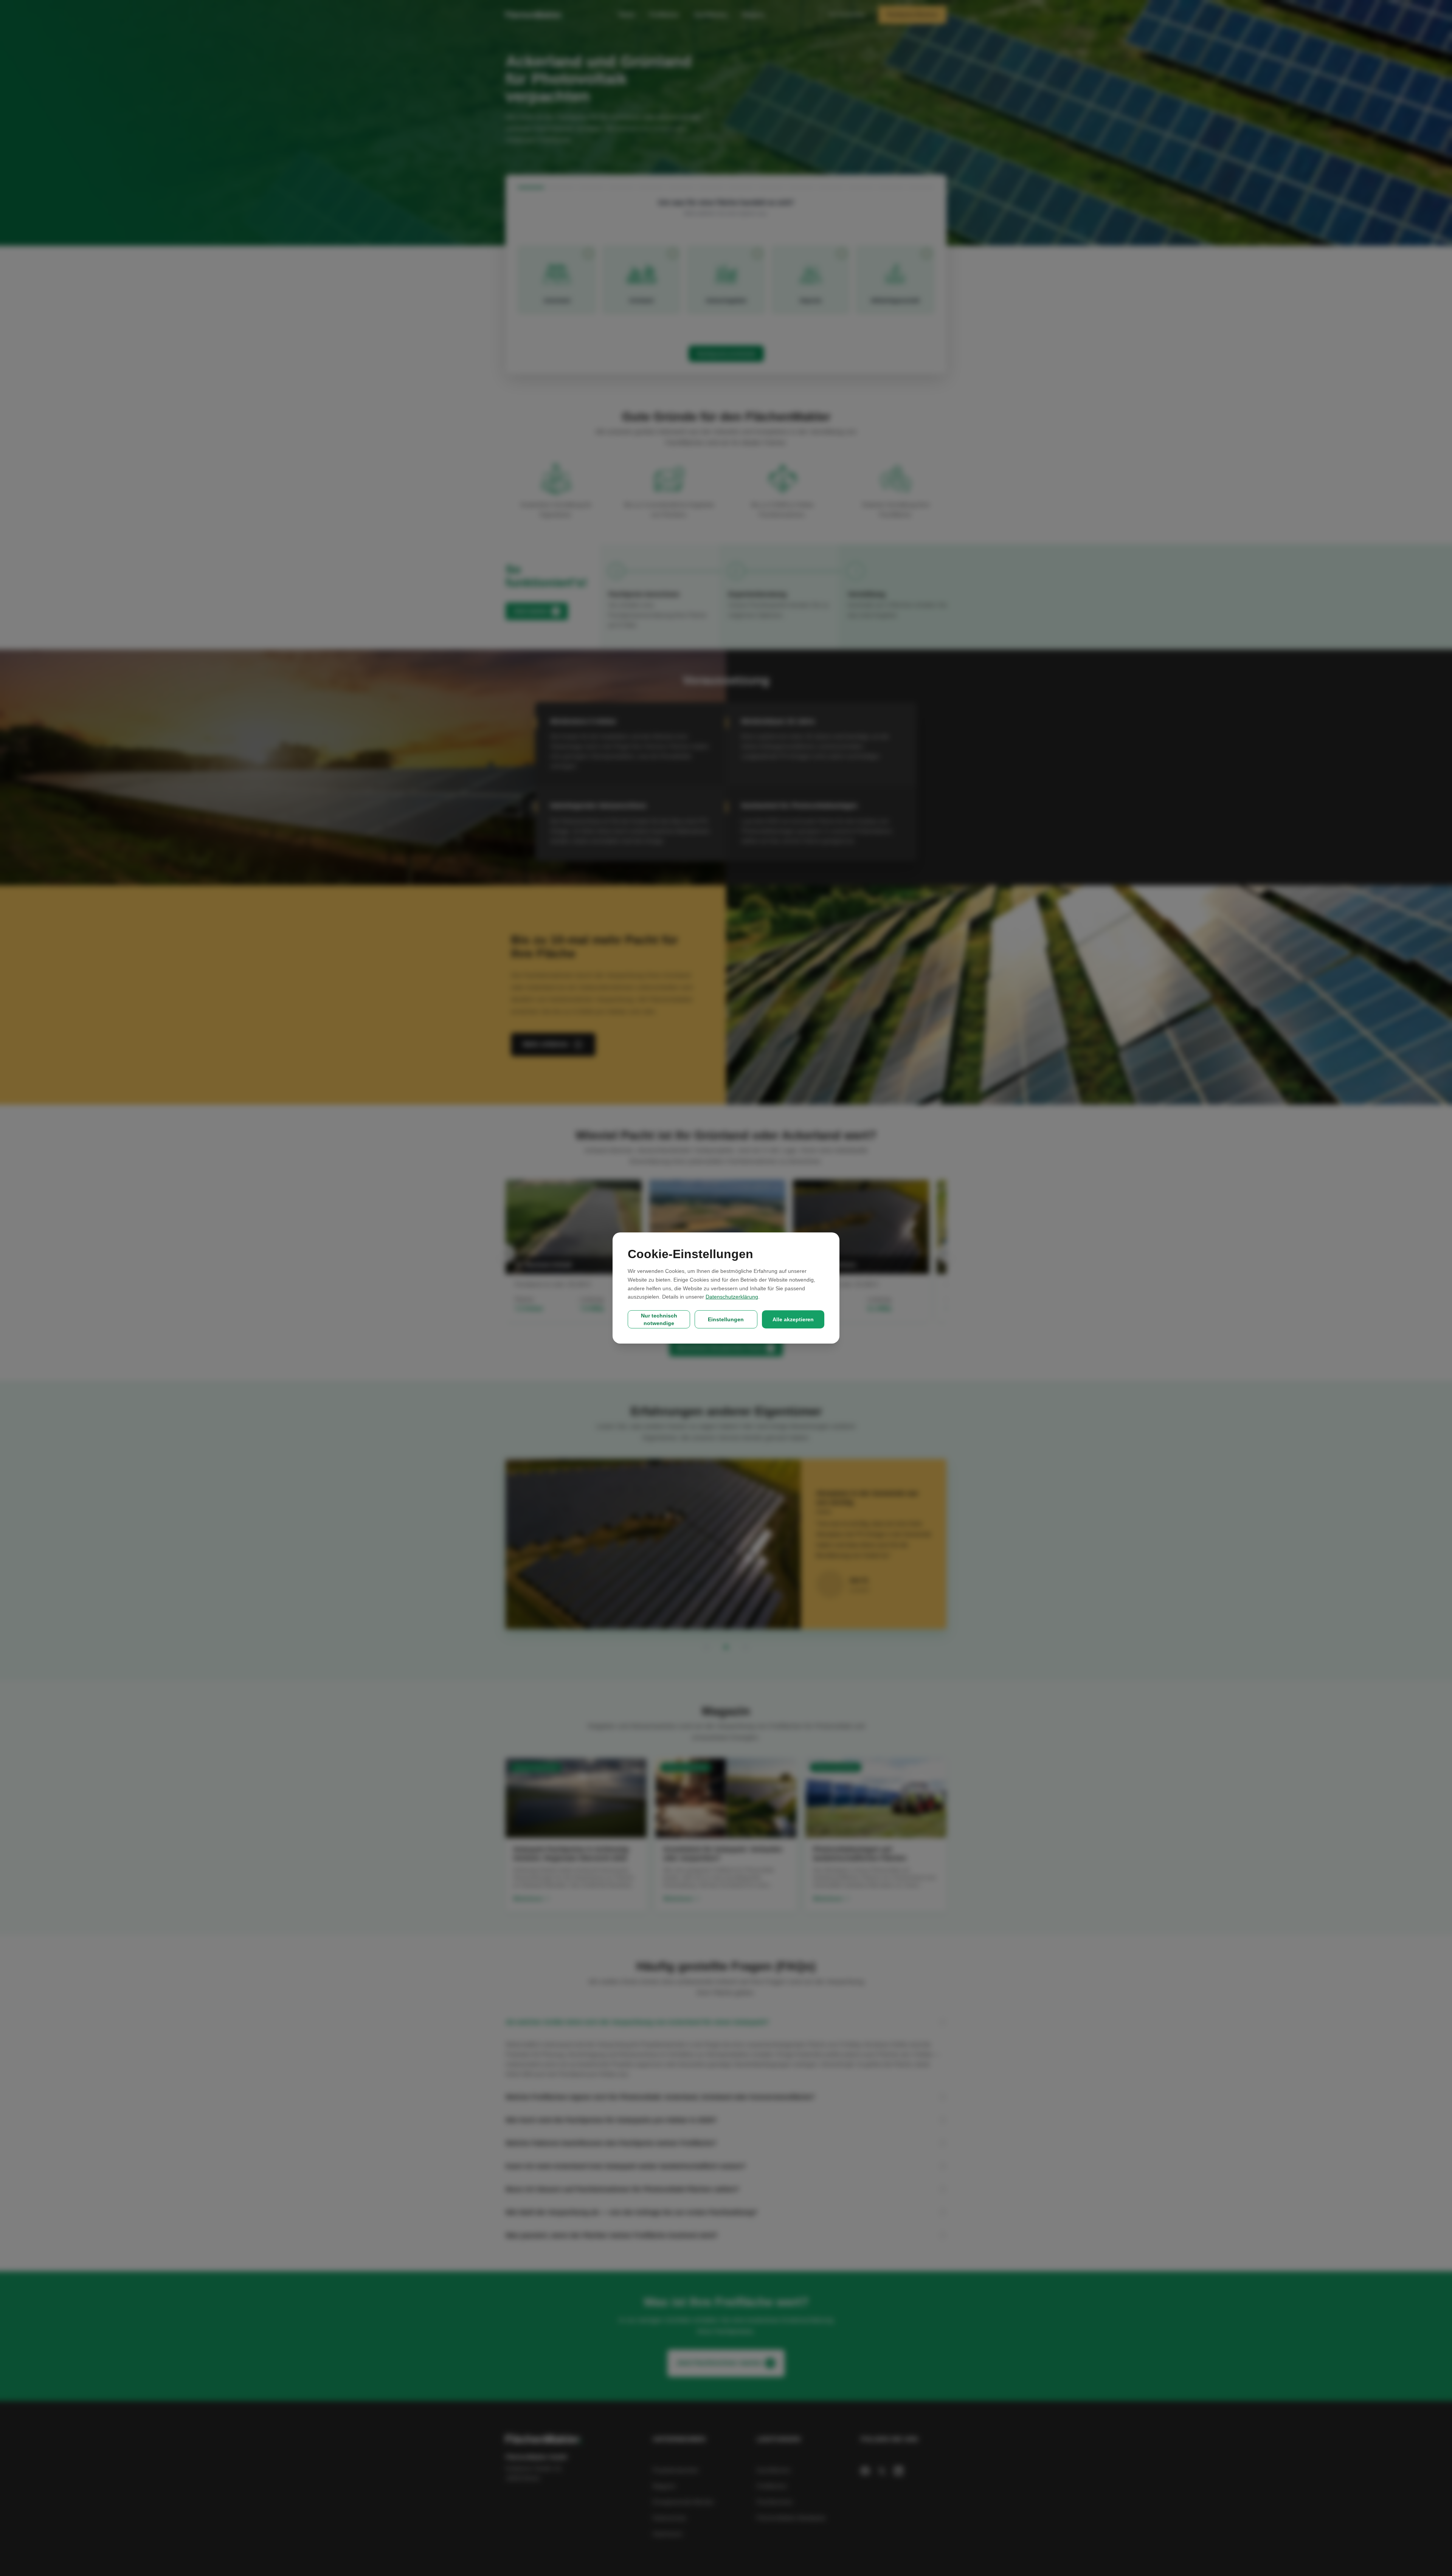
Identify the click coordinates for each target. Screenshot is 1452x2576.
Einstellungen (726, 1319)
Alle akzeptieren (793, 1319)
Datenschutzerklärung (732, 1297)
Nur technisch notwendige (659, 1319)
